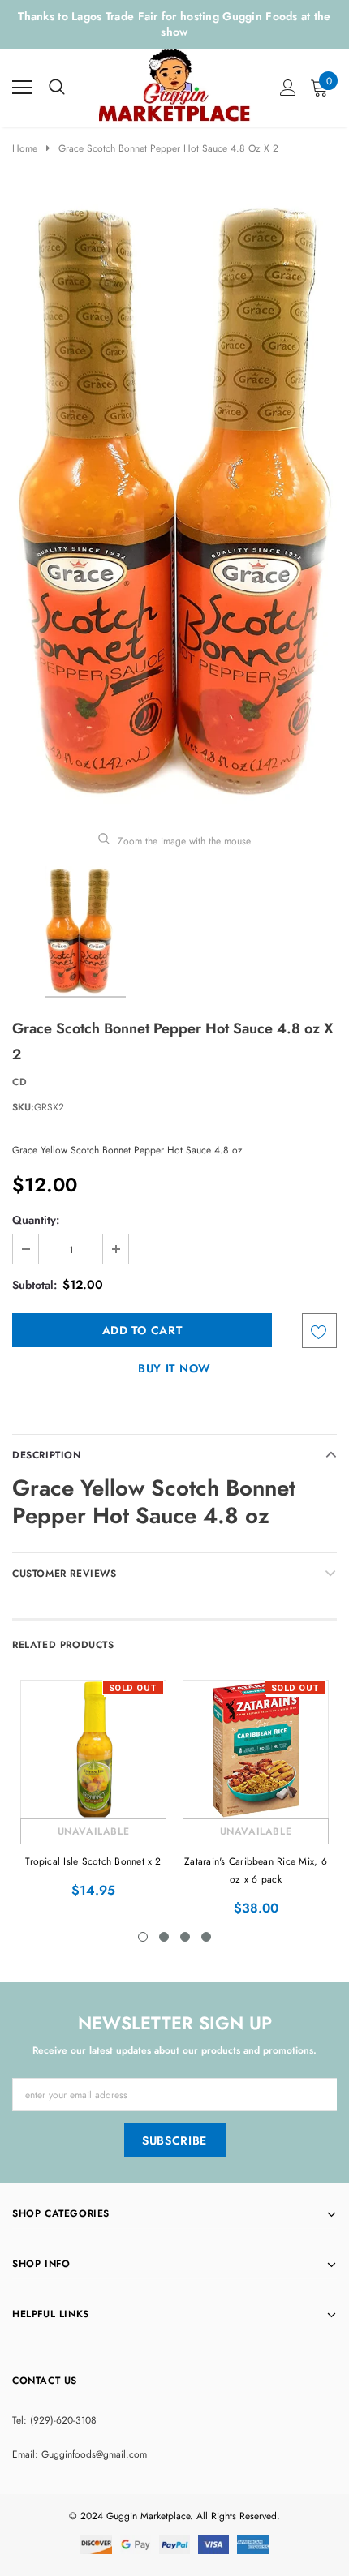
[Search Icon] (57, 88)
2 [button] (164, 1937)
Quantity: (36, 1220)
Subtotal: (34, 1285)
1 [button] (143, 1937)
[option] (174, 503)
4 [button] (206, 1937)
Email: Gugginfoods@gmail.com (80, 2454)
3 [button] (185, 1937)
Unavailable (94, 1831)
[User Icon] (288, 88)
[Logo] (175, 84)
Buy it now (174, 1368)
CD (19, 1082)
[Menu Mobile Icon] (22, 88)
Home (25, 148)
